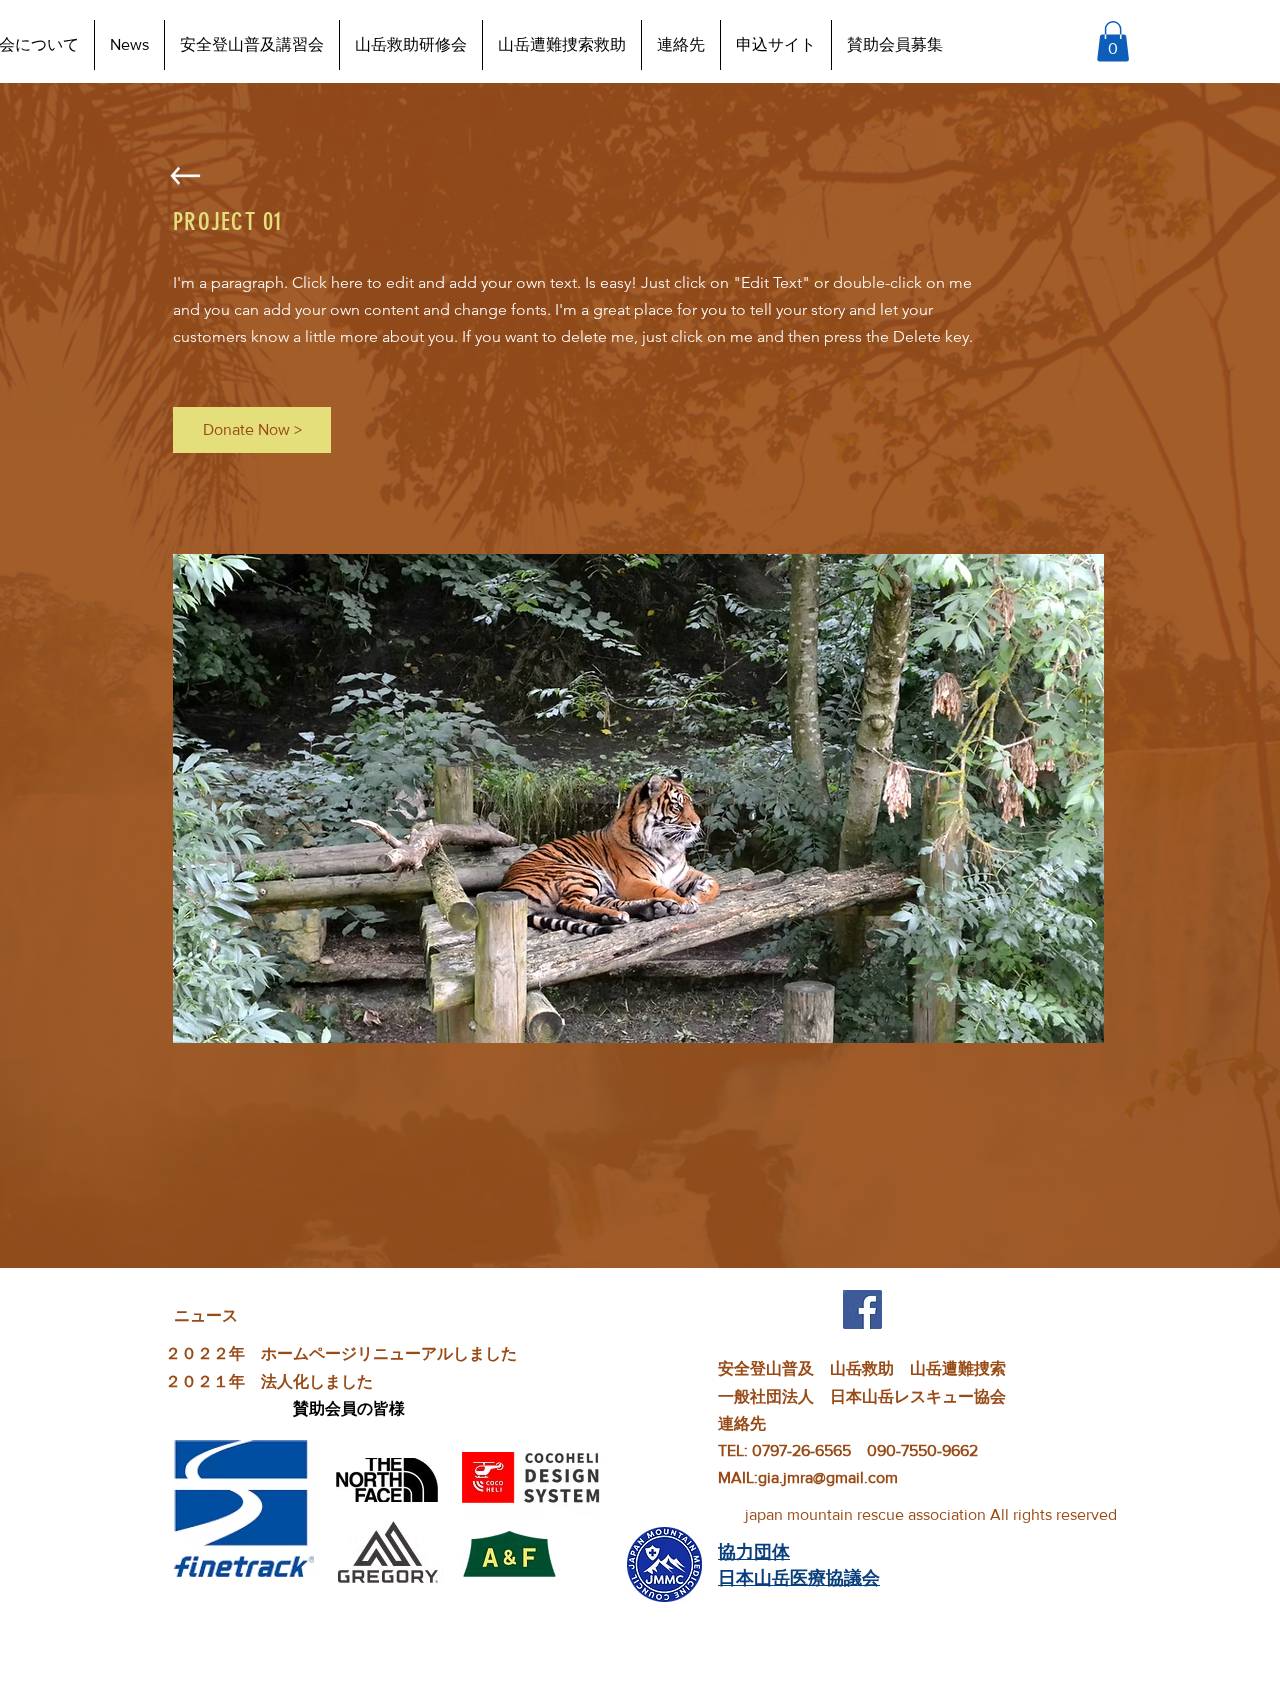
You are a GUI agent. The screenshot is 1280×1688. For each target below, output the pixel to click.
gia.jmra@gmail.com (828, 1477)
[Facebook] (862, 1309)
